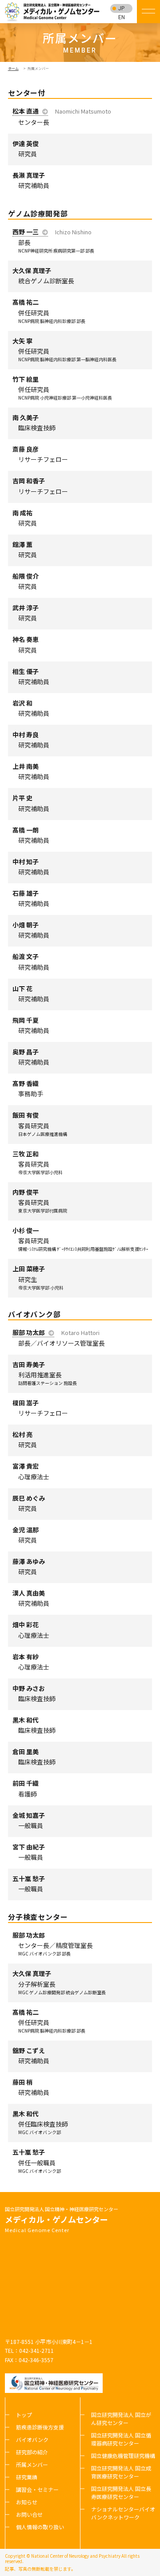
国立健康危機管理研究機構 (123, 2456)
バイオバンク (32, 2439)
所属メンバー (32, 2464)
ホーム (13, 68)
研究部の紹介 (32, 2452)
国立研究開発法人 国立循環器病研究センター (121, 2439)
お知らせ (27, 2502)
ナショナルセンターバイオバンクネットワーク (123, 2513)
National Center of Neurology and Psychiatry (76, 2556)
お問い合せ (29, 2514)
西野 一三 (26, 232)
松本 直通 (26, 111)
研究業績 (27, 2477)
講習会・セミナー (37, 2489)
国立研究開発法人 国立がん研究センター (121, 2419)
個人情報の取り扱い (40, 2527)
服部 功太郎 (29, 1332)
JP (121, 8)
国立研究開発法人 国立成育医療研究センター (121, 2472)
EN (122, 17)
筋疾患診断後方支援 (40, 2427)
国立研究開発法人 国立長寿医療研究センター (121, 2492)
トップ (24, 2415)
